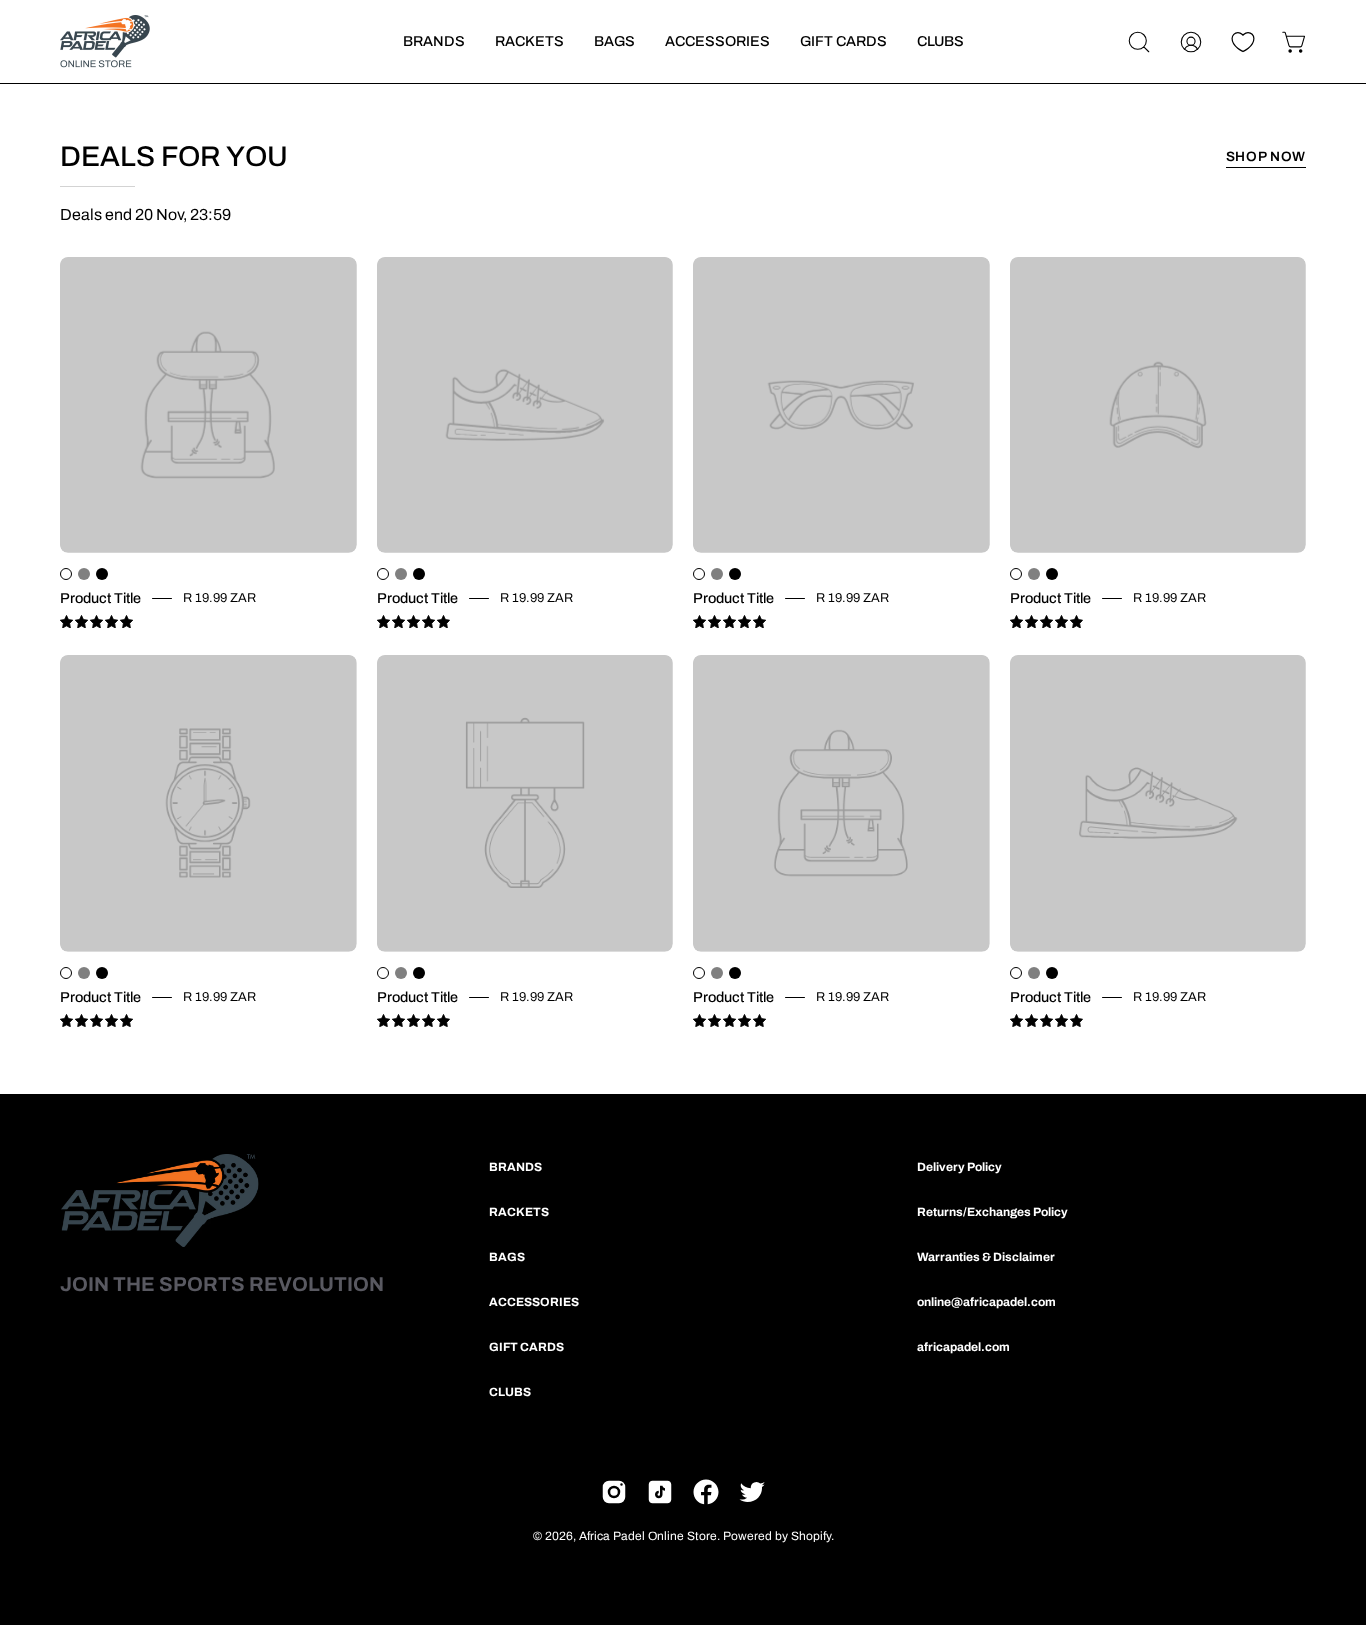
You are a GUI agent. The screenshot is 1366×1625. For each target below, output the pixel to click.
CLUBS (510, 1392)
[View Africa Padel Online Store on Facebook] (706, 1492)
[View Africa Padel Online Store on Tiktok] (660, 1492)
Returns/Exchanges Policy (992, 1212)
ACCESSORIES (534, 1302)
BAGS (507, 1257)
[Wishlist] (1243, 42)
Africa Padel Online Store (648, 1536)
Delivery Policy (959, 1167)
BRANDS (515, 1167)
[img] (96, 622)
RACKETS (519, 1212)
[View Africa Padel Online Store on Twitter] (752, 1492)
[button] (1139, 42)
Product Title (100, 599)
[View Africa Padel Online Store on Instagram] (614, 1492)
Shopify (811, 1536)
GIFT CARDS (526, 1347)
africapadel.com (963, 1347)
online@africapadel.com (986, 1302)
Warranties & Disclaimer (986, 1257)
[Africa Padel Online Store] (105, 41)
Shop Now (1266, 156)
